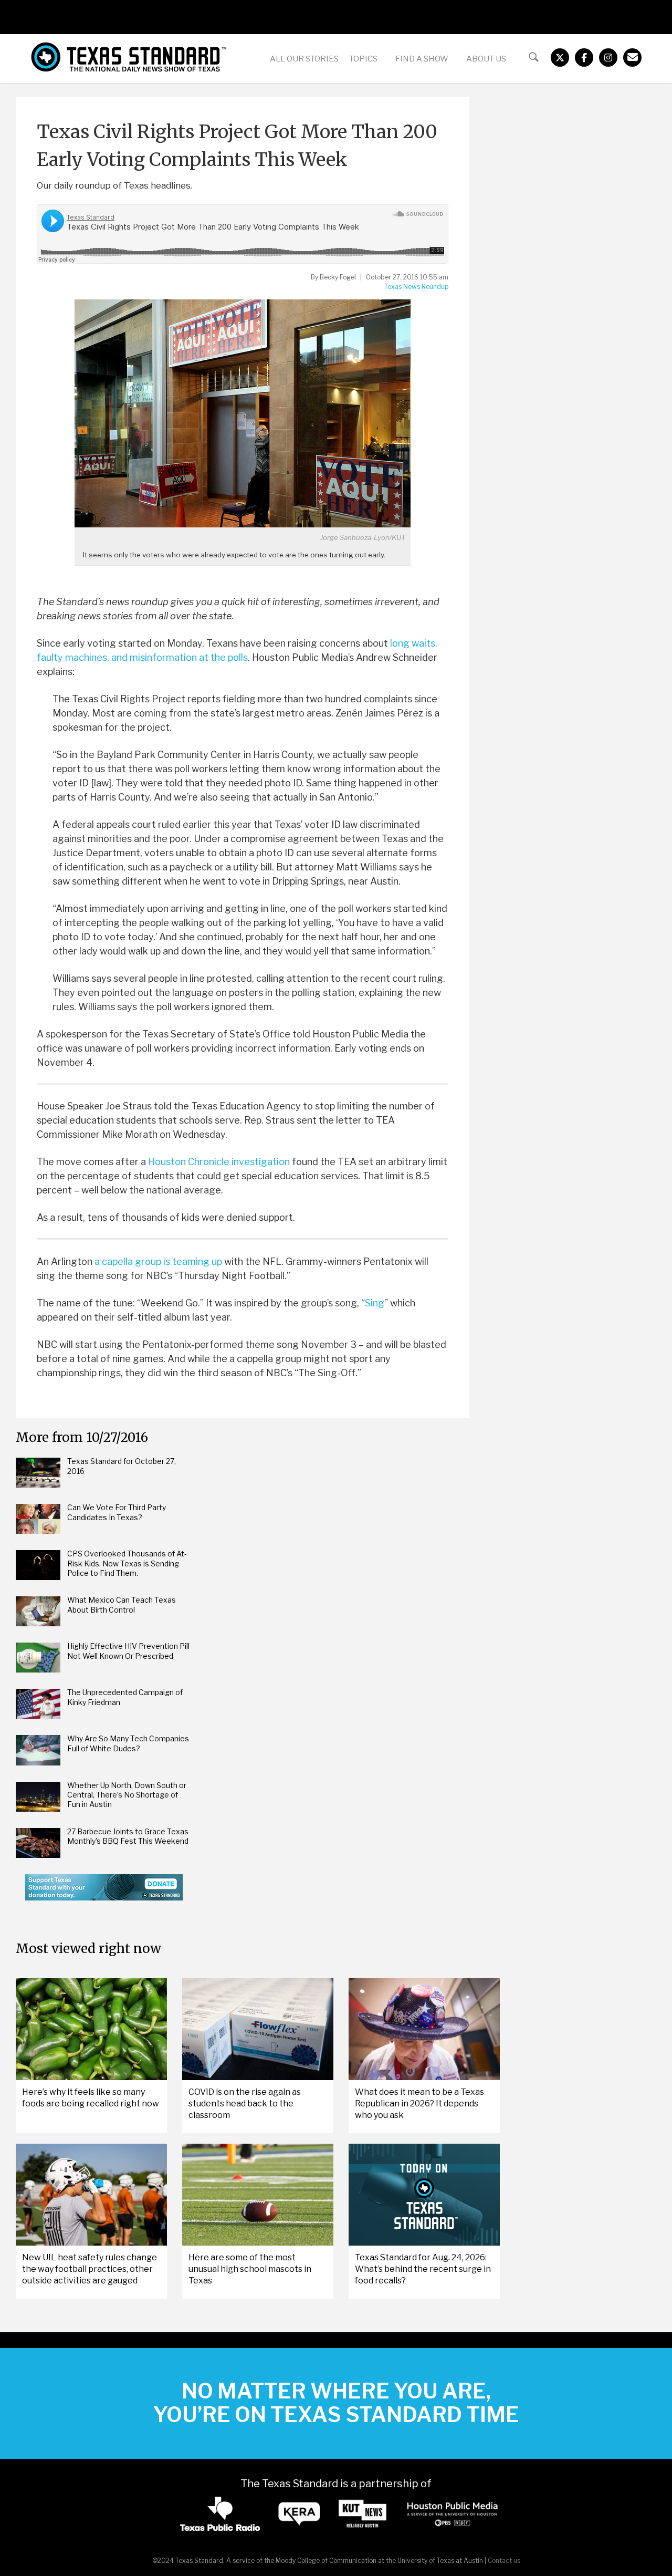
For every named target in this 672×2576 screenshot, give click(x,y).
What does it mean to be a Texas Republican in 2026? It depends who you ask (419, 2104)
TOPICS (363, 59)
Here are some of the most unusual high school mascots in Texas (250, 2269)
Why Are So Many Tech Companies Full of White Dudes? (128, 1743)
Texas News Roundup (416, 287)
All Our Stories (304, 59)
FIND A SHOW (422, 59)
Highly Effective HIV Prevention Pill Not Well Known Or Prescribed (128, 1651)
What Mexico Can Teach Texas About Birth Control (122, 1604)
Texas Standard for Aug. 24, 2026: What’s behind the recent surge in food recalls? (423, 2269)
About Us (486, 59)
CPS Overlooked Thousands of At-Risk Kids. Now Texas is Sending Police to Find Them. (127, 1563)
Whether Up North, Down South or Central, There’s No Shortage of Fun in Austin (127, 1795)
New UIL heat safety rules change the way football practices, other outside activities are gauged (90, 2269)
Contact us (504, 2561)
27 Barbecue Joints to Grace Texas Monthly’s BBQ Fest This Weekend (128, 1836)
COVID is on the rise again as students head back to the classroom (245, 2104)
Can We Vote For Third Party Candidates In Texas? (117, 1512)
